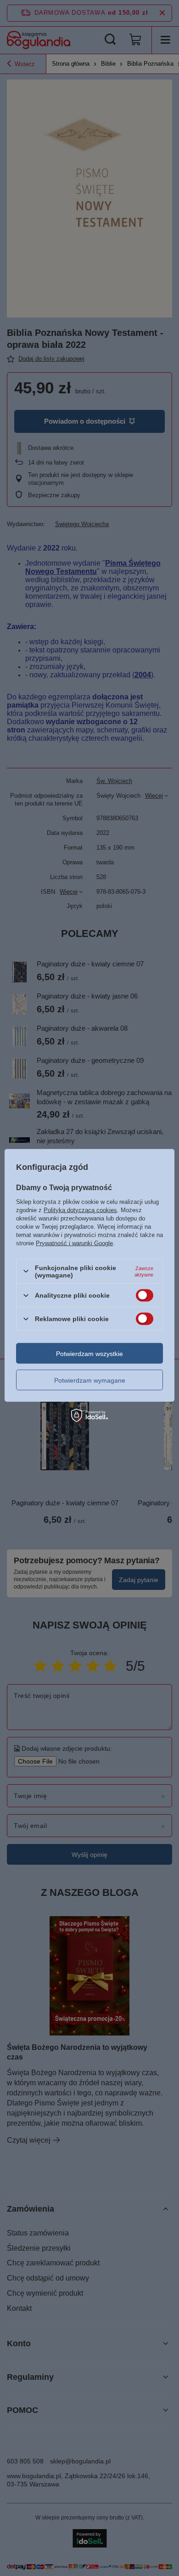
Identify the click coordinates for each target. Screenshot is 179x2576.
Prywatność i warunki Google (74, 1243)
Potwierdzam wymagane (90, 1380)
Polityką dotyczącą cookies (80, 1210)
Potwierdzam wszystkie (89, 1353)
